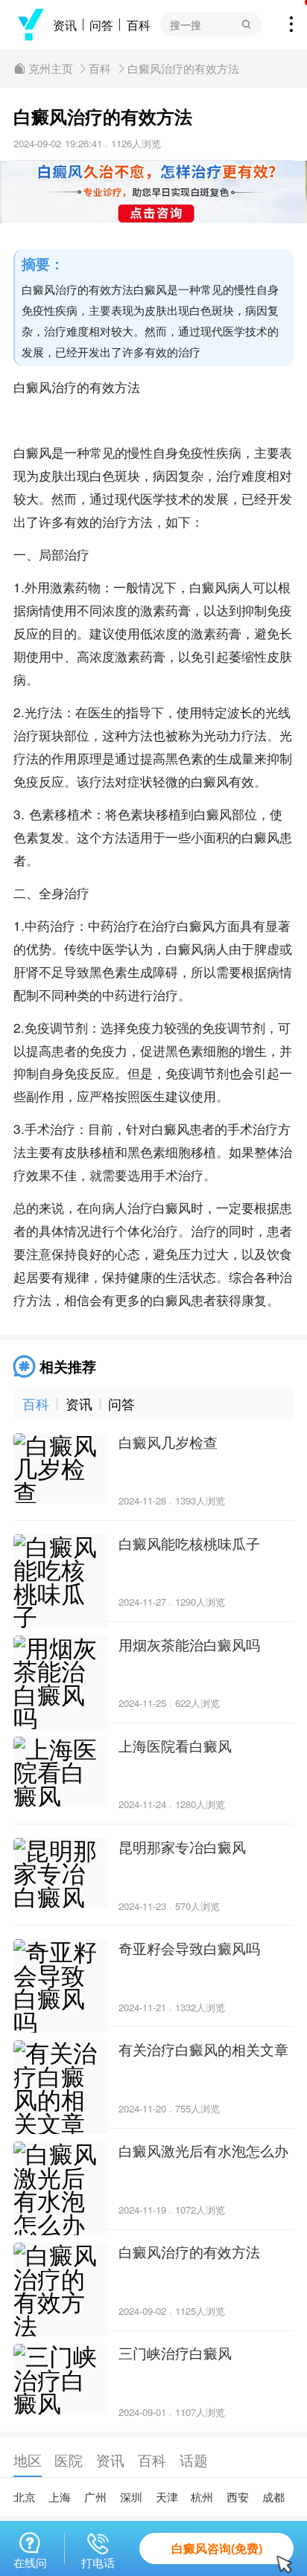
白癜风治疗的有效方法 (183, 68)
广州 (95, 2497)
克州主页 (51, 68)
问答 (101, 25)
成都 (273, 2497)
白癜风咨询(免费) (217, 2548)
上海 (60, 2497)
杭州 (202, 2497)
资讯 (65, 25)
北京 (25, 2497)
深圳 (131, 2497)
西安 (238, 2497)
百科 (139, 25)
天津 (167, 2497)
